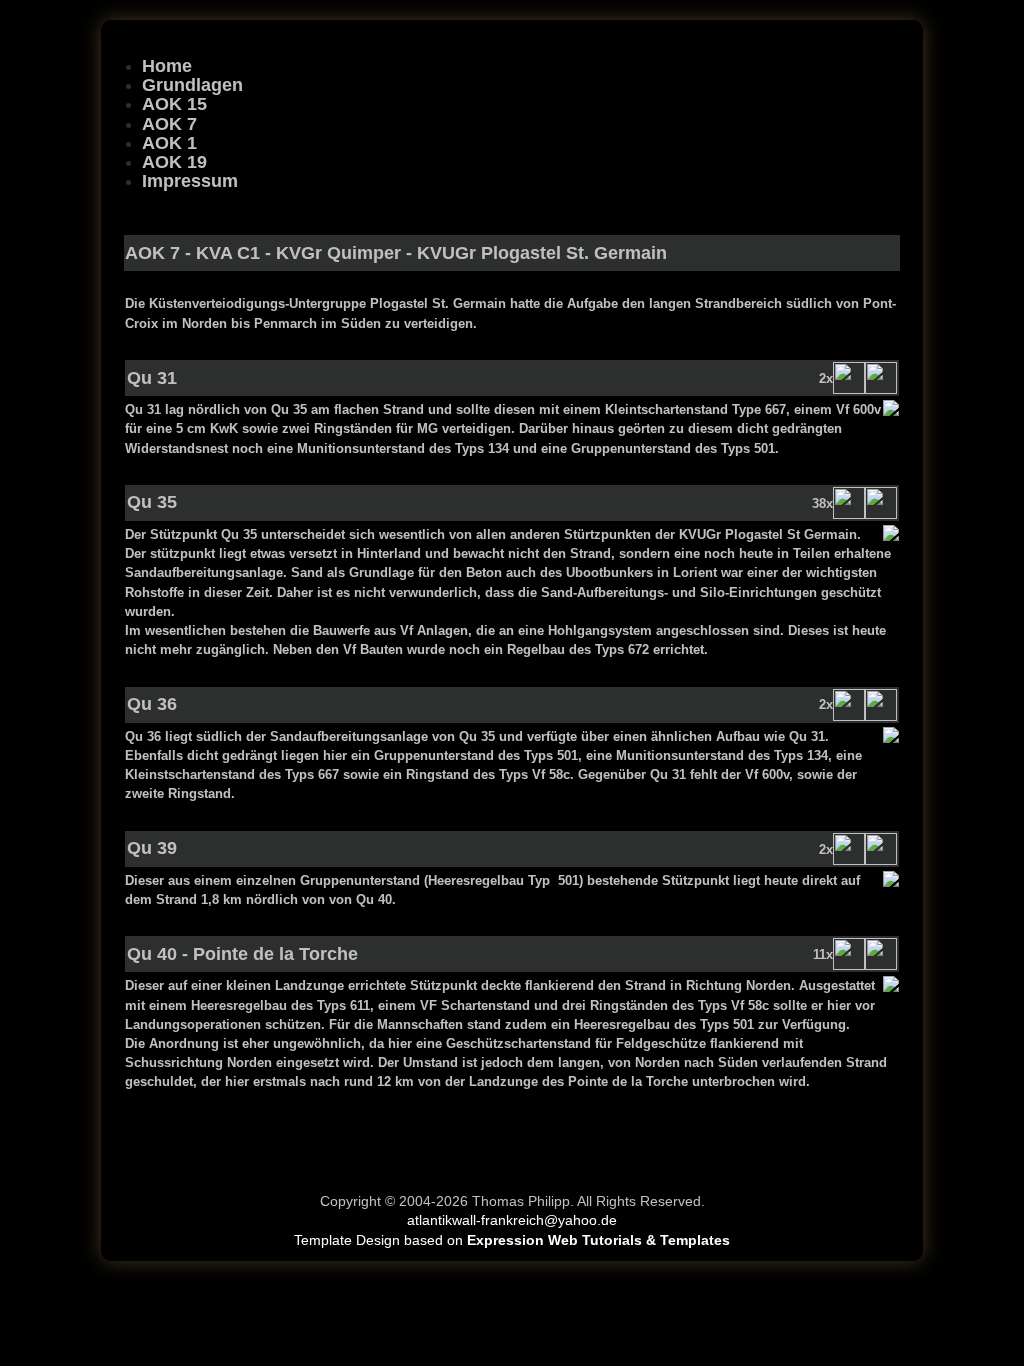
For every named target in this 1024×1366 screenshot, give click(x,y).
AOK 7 (169, 124)
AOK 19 (174, 162)
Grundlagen (192, 85)
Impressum (190, 181)
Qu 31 (152, 378)
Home (167, 66)
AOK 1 (169, 143)
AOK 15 (174, 104)
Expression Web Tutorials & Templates (598, 1240)
